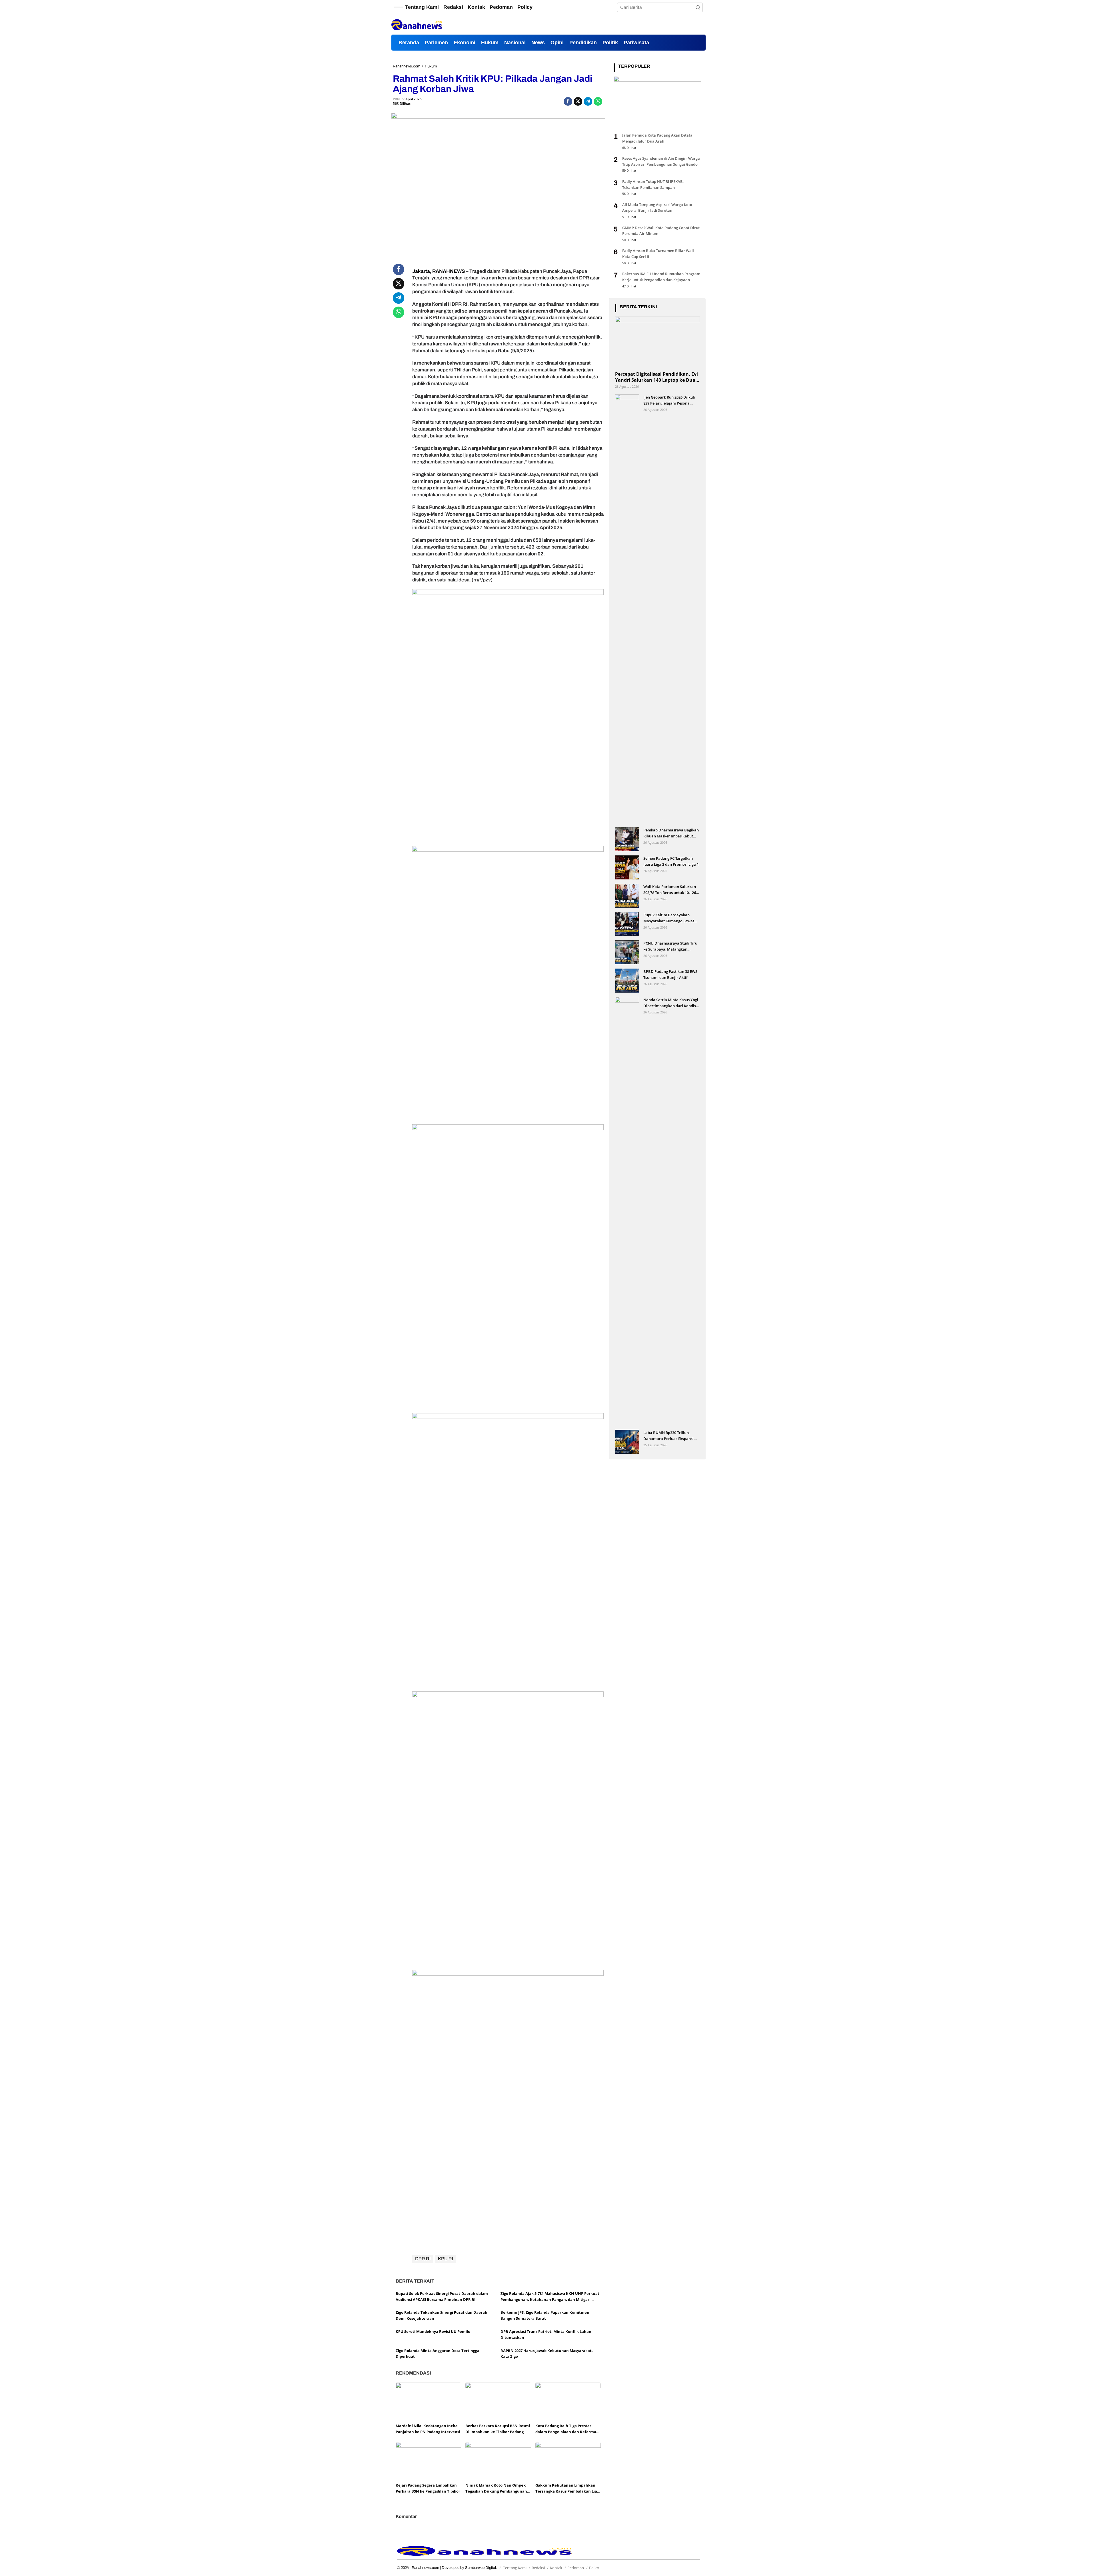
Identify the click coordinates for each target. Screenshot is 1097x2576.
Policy (594, 2568)
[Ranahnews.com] (417, 24)
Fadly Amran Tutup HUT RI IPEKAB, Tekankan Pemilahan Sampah (653, 184)
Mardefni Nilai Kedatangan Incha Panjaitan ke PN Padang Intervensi (428, 2429)
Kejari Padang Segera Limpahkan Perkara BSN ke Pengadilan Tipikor (428, 2488)
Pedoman (576, 2568)
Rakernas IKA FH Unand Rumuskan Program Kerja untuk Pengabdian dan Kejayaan (661, 277)
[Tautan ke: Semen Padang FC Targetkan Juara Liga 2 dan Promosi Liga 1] (627, 867)
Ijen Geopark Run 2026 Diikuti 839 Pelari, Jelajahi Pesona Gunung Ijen (669, 400)
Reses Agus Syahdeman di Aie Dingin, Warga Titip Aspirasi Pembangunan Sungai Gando (661, 161)
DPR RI (423, 2259)
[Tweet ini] (578, 101)
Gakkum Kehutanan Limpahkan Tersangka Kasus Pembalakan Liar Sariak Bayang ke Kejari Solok (567, 2488)
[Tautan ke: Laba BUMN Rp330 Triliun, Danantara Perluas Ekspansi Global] (627, 1442)
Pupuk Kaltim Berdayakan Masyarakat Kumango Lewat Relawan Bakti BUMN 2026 (669, 918)
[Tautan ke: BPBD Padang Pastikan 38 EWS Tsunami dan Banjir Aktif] (627, 980)
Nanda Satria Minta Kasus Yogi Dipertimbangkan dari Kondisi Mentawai (671, 1003)
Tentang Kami (515, 2568)
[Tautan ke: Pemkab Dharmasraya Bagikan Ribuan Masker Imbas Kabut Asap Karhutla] (627, 839)
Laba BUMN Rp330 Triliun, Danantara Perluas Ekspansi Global (668, 1436)
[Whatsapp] (598, 101)
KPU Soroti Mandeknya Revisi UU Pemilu (433, 2331)
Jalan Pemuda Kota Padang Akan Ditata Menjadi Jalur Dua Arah (657, 138)
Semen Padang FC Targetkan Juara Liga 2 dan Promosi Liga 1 (671, 861)
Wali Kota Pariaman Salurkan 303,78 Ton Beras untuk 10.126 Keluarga (670, 890)
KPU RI (446, 2259)
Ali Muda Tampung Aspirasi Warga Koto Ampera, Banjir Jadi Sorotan (657, 208)
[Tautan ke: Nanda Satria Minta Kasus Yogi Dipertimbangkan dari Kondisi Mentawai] (627, 1211)
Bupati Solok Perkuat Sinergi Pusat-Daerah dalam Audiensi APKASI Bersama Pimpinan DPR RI (442, 2296)
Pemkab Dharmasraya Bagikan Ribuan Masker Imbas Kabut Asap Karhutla (671, 833)
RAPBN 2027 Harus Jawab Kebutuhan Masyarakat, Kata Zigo (547, 2354)
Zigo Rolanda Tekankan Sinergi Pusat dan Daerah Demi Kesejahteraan (442, 2315)
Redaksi (538, 2568)
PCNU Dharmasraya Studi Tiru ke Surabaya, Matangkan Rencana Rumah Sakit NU (670, 946)
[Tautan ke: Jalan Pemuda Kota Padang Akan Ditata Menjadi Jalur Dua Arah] (657, 102)
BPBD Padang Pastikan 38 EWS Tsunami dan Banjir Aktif (670, 974)
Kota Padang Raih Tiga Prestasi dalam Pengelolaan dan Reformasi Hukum (567, 2429)
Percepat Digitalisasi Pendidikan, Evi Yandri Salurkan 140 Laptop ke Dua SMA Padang (656, 377)
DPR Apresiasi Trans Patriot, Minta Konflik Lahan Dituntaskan (546, 2334)
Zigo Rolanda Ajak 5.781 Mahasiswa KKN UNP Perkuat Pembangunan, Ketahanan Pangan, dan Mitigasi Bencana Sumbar (550, 2297)
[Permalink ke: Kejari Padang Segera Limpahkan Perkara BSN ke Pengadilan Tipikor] (428, 2461)
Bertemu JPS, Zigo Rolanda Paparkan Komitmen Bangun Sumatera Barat (545, 2315)
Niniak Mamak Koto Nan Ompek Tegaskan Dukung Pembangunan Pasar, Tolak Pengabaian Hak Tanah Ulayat (496, 2488)
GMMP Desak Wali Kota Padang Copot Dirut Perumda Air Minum (661, 231)
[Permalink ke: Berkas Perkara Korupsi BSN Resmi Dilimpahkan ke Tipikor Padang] (498, 2402)
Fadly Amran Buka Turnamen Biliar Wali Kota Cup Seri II (658, 254)
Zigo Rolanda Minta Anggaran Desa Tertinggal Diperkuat (438, 2354)
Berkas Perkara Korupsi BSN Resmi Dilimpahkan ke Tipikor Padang (498, 2429)
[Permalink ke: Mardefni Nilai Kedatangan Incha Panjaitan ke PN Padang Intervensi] (428, 2402)
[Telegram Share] (588, 101)
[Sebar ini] (568, 101)
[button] (698, 7)
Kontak (556, 2568)
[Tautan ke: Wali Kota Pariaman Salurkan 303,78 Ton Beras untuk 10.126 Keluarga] (627, 896)
